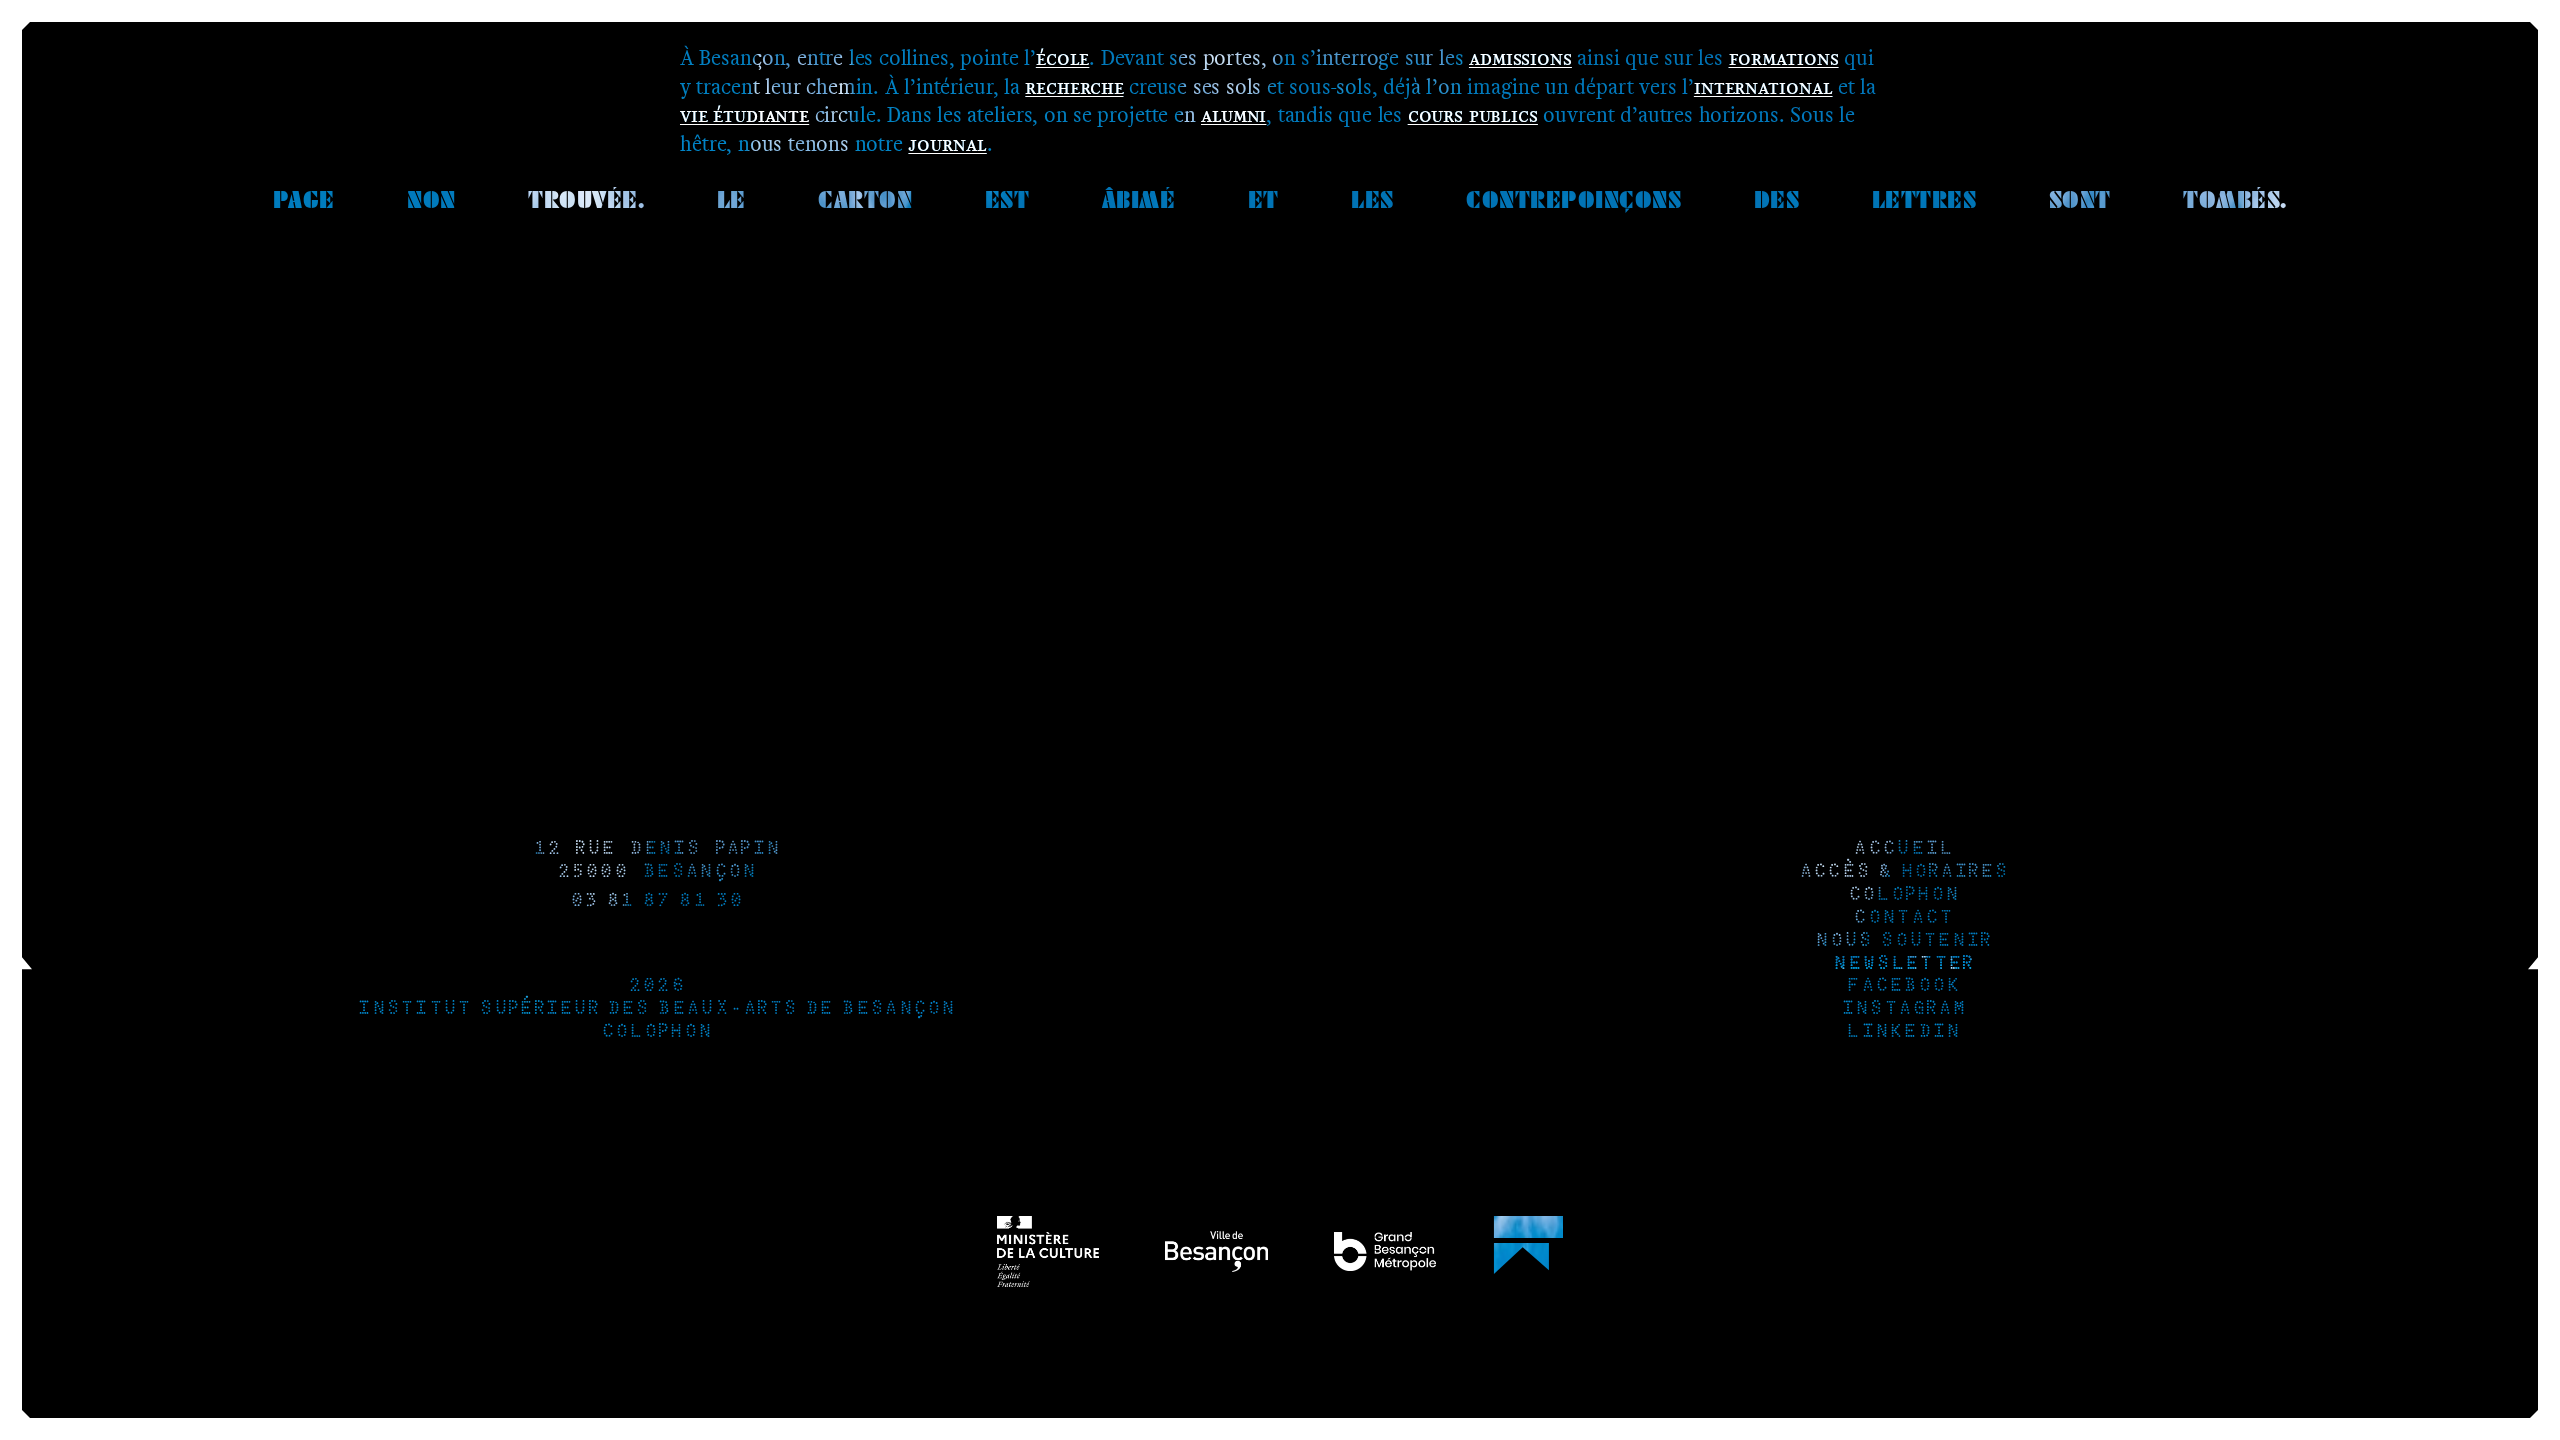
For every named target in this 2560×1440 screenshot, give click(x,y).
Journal (947, 143)
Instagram (1904, 1009)
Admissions (1520, 57)
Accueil (1903, 849)
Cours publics (1473, 114)
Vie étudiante (744, 114)
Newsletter (1903, 964)
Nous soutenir (1903, 941)
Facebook (1903, 986)
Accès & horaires (1904, 872)
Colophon (656, 1032)
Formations (1784, 57)
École (1062, 57)
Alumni (1233, 114)
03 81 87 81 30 (657, 901)
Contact (1903, 918)
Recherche (1074, 86)
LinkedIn (1903, 1032)
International (1763, 86)
